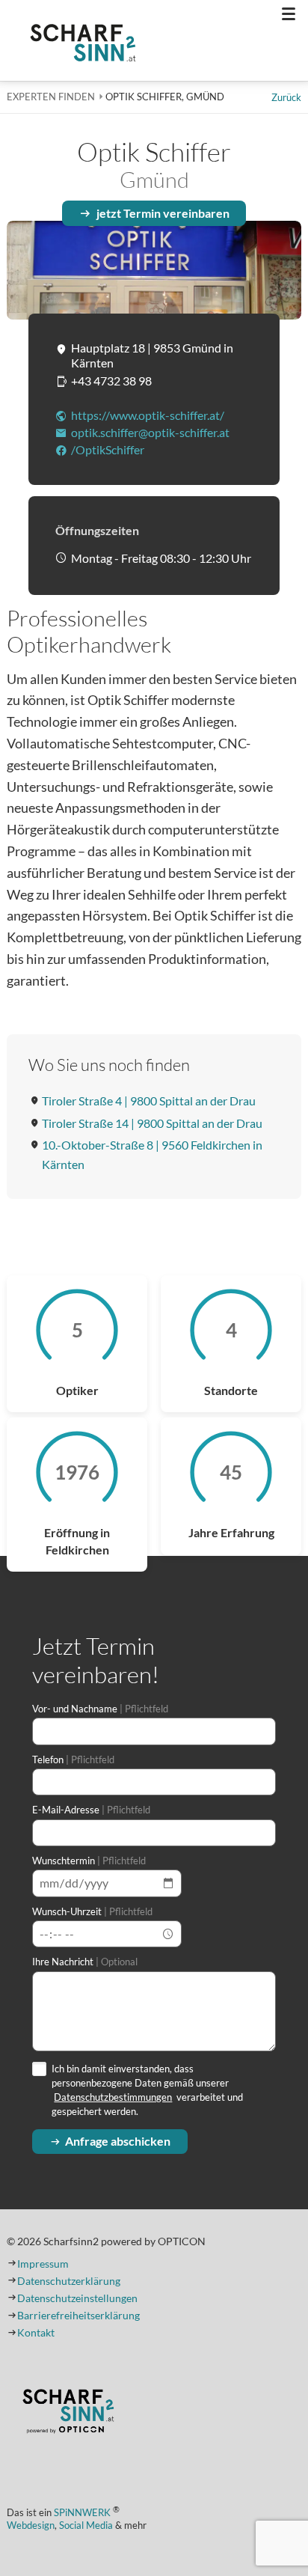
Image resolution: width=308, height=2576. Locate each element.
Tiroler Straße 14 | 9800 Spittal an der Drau (152, 1123)
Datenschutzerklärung (69, 2281)
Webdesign (31, 2525)
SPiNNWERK (82, 2513)
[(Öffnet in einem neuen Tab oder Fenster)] (68, 2413)
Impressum (43, 2264)
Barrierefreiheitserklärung (78, 2316)
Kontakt (36, 2333)
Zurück (286, 97)
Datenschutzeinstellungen (77, 2298)
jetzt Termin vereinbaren (163, 213)
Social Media (86, 2525)
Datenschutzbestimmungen (113, 2097)
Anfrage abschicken (118, 2141)
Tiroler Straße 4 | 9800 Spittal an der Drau (149, 1101)
